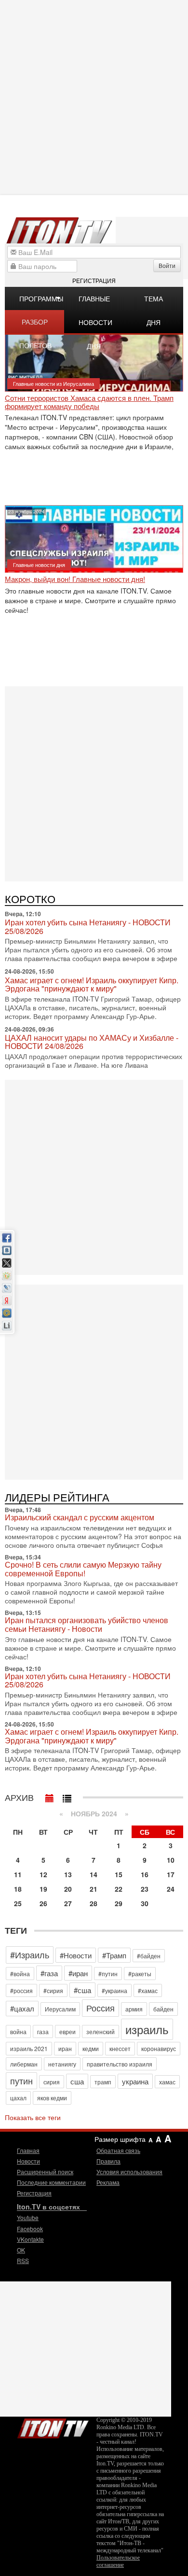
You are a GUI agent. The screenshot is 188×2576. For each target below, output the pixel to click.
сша (77, 2081)
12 (43, 1874)
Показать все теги (33, 2117)
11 (18, 1874)
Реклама (108, 2182)
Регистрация (94, 280)
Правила (108, 2161)
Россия (101, 2008)
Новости (28, 2161)
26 (43, 1903)
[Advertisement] (94, 783)
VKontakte (30, 2239)
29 (119, 1903)
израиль (147, 2029)
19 (43, 1889)
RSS (23, 2260)
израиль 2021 (29, 2048)
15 (119, 1874)
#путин (108, 1974)
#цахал (22, 2008)
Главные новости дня (95, 302)
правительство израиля (120, 2064)
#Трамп (114, 1955)
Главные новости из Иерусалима (54, 383)
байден (163, 2009)
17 (171, 1874)
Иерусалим (60, 2009)
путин (21, 2081)
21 (94, 1889)
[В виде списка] (67, 1796)
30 (145, 1903)
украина (135, 2081)
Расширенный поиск (45, 2172)
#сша (82, 1990)
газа (43, 2031)
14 (94, 1874)
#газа (49, 1973)
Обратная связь (118, 2150)
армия (134, 2009)
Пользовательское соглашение (118, 2561)
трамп (103, 2082)
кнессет (120, 2048)
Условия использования (129, 2172)
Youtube (28, 2217)
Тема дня (154, 302)
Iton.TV (53, 2426)
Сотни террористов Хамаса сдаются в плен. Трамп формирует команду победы (89, 402)
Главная (28, 2150)
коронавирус (159, 2048)
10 (171, 1860)
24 (171, 1889)
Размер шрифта (120, 2139)
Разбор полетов (35, 325)
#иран (78, 1973)
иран (65, 2048)
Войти (167, 265)
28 (94, 1903)
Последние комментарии (51, 2182)
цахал (18, 2098)
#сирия (53, 1990)
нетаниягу (62, 2064)
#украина (114, 1990)
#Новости (76, 1955)
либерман (24, 2064)
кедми (91, 2048)
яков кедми (52, 2098)
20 (68, 1889)
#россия (21, 1990)
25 (18, 1903)
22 (119, 1889)
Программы (41, 298)
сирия (52, 2082)
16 (145, 1874)
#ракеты (140, 1974)
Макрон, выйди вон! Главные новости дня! (75, 579)
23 (145, 1889)
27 (68, 1903)
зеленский (101, 2031)
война (18, 2031)
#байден (149, 1956)
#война (20, 1974)
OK (21, 2250)
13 (68, 1874)
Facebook (30, 2229)
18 (18, 1889)
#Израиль (30, 1954)
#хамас (148, 1990)
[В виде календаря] (50, 1796)
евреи (67, 2031)
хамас (167, 2082)
